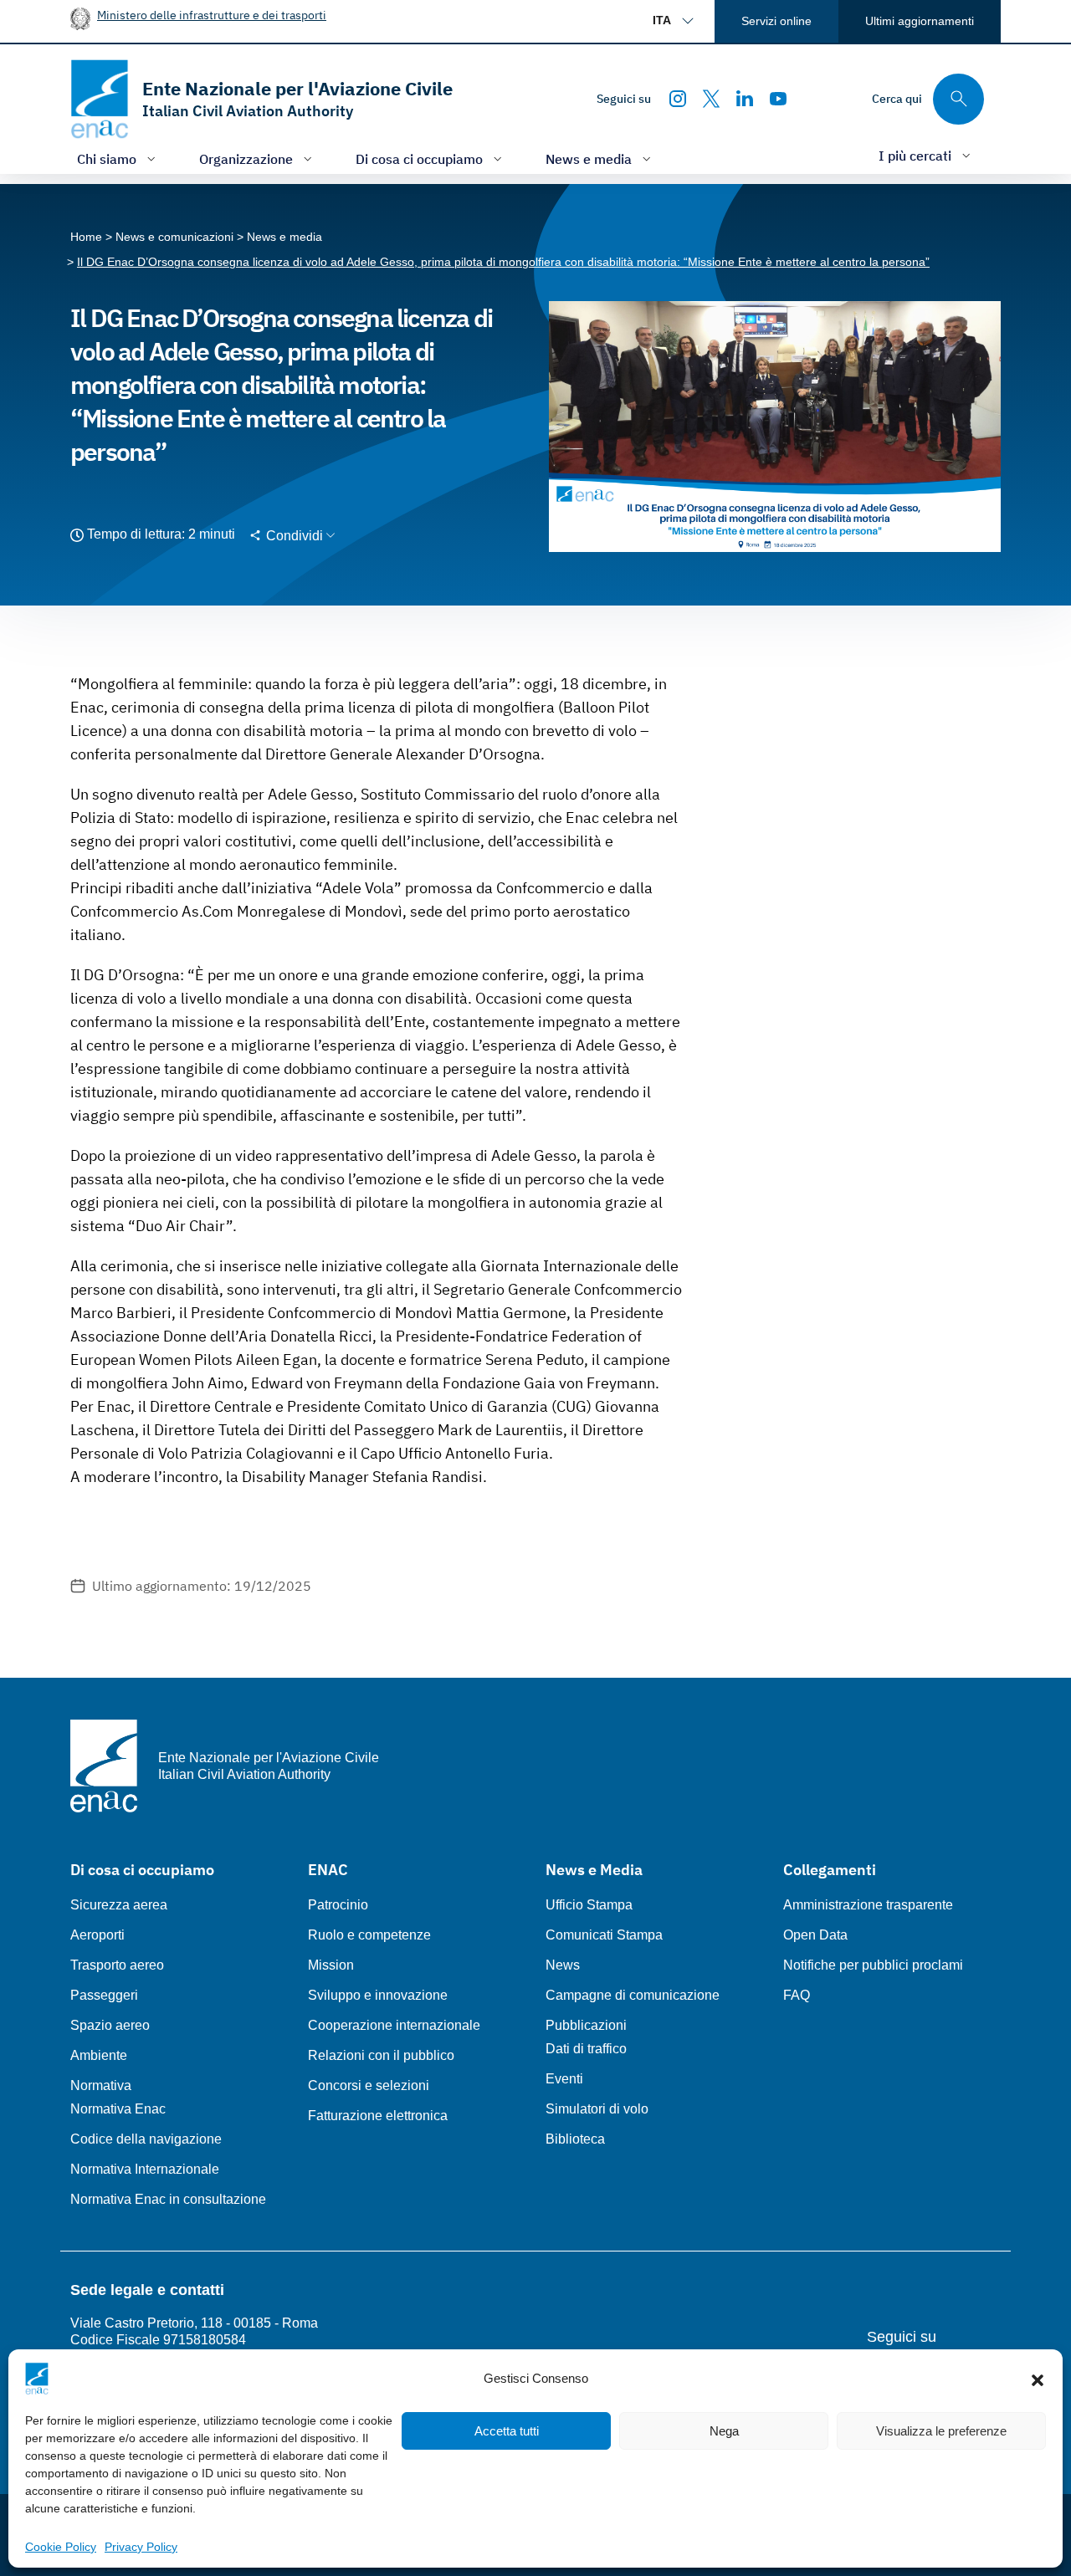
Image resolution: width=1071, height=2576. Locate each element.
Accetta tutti (507, 2431)
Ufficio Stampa (589, 1905)
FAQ (797, 1995)
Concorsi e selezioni (369, 2085)
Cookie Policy (61, 2547)
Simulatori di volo (597, 2109)
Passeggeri (104, 1995)
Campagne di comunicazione (633, 1995)
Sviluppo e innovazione (378, 1995)
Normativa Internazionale (145, 2169)
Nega (724, 2431)
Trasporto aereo (117, 1965)
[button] (1038, 2379)
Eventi (564, 2079)
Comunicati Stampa (604, 1935)
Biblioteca (575, 2139)
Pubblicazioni (586, 2025)
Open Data (815, 1935)
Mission (331, 1965)
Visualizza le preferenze (941, 2431)
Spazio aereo (110, 2025)
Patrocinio (338, 1905)
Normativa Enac (118, 2109)
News (563, 1965)
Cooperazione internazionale (394, 2025)
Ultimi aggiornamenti (920, 21)
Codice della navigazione (146, 2139)
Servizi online (776, 21)
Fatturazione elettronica (378, 2116)
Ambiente (99, 2055)
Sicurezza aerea (119, 1905)
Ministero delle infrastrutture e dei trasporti (212, 15)
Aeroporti (97, 1935)
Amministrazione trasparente (868, 1905)
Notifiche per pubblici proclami (873, 1965)
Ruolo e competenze (369, 1935)
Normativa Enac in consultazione (168, 2199)
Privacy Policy (141, 2547)
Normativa (101, 2085)
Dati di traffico (586, 2049)
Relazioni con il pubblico (381, 2055)
